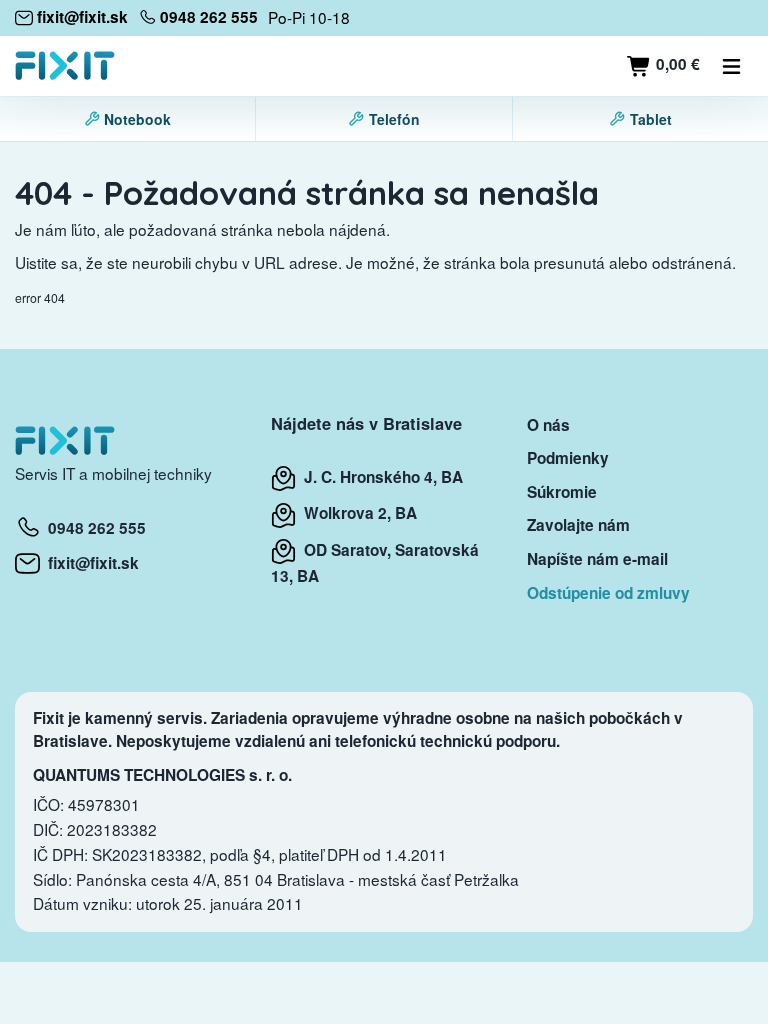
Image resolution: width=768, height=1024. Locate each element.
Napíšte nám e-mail (597, 559)
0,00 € (676, 64)
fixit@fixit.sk (89, 563)
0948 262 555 (93, 528)
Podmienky (568, 458)
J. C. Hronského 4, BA (379, 477)
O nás (548, 425)
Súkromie (562, 492)
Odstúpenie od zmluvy (608, 593)
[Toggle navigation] (732, 66)
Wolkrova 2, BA (356, 513)
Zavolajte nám (578, 525)
